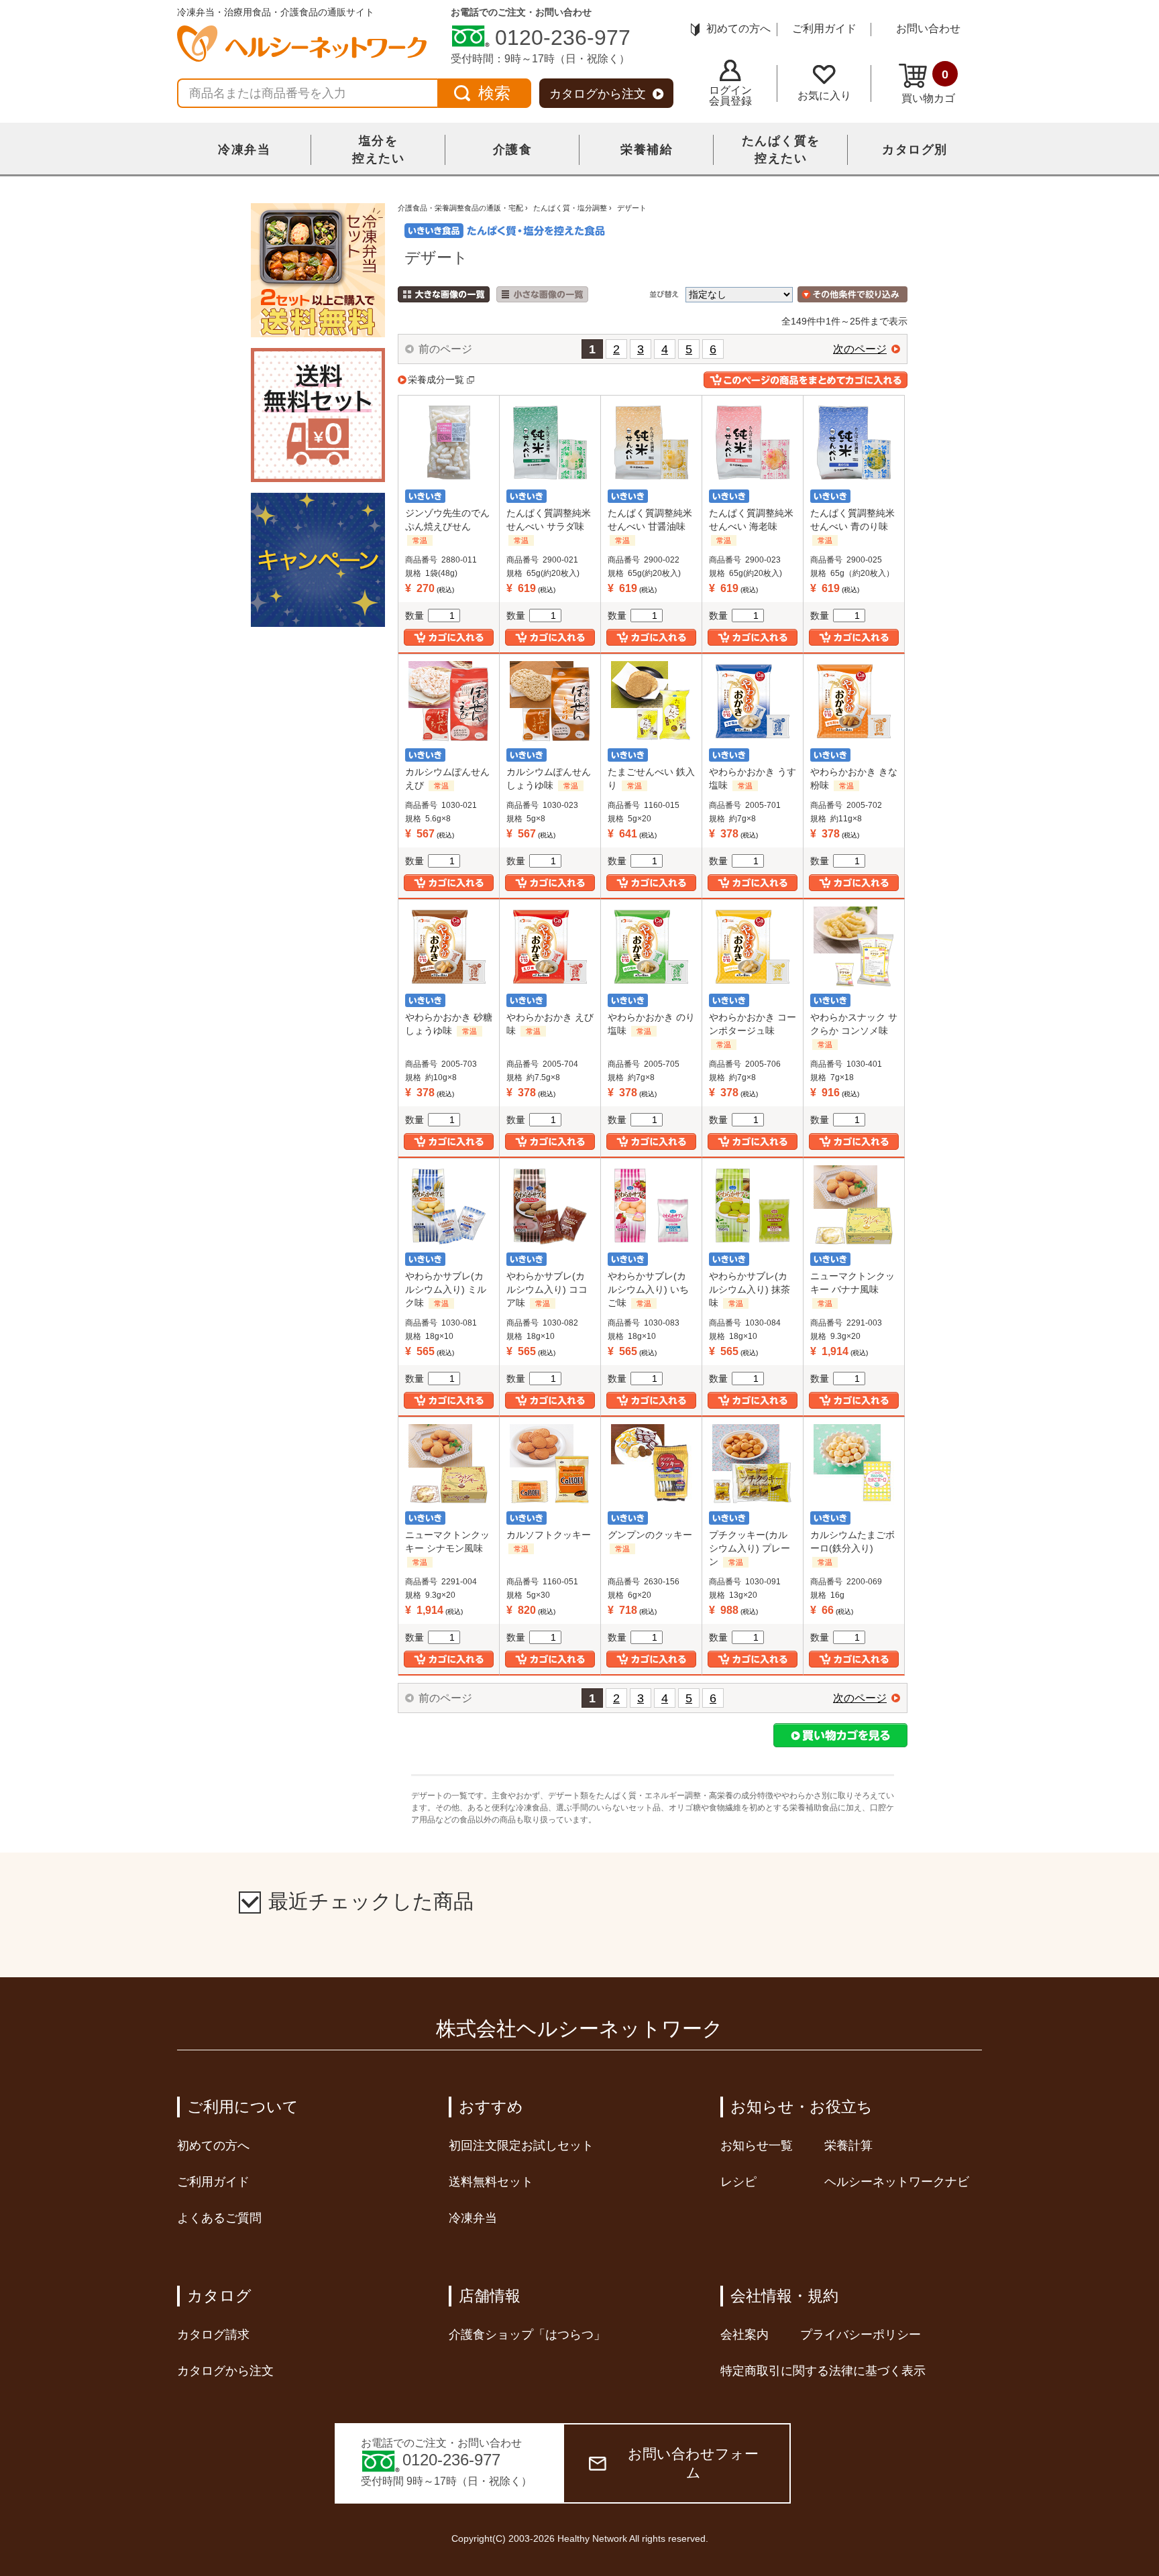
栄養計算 (848, 2146)
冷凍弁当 (244, 150)
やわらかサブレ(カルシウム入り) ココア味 (547, 1289)
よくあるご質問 (219, 2218)
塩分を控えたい (378, 150)
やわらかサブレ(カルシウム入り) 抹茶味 (750, 1289)
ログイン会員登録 (730, 96)
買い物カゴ (928, 86)
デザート (632, 208)
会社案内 (744, 2335)
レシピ (738, 2182)
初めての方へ (738, 28)
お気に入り (824, 96)
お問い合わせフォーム (693, 2463)
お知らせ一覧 (757, 2146)
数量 (415, 616)
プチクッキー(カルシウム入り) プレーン (750, 1548)
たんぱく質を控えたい (781, 150)
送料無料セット (491, 2182)
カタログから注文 (598, 94)
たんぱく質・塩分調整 (570, 208)
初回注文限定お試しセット (521, 2146)
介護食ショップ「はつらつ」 (527, 2335)
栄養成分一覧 (436, 379)
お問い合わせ (928, 28)
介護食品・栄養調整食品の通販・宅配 (460, 208)
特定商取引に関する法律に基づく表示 (823, 2371)
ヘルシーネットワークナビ (897, 2182)
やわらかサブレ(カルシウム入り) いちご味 (648, 1289)
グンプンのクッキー (650, 1535)
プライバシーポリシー (861, 2335)
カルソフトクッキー (549, 1535)
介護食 (513, 150)
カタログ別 (915, 150)
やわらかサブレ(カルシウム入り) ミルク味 (446, 1289)
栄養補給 (647, 150)
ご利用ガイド (824, 28)
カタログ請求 (213, 2335)
